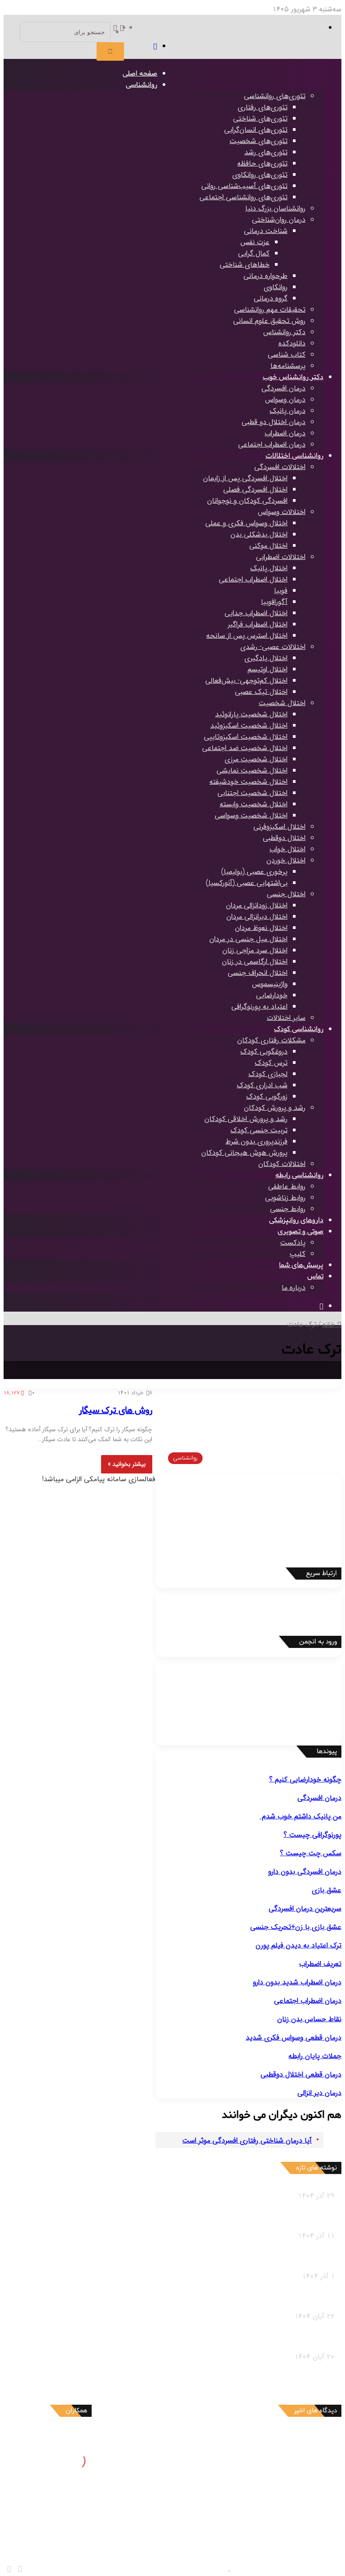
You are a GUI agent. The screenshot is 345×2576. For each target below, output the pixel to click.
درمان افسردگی (283, 388)
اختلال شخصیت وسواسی (251, 815)
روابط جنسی (288, 1209)
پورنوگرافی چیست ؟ (312, 1835)
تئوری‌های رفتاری (263, 107)
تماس (315, 1277)
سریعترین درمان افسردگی (305, 1909)
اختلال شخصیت (282, 703)
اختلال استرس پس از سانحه (247, 636)
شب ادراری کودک (262, 1085)
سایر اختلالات (286, 1018)
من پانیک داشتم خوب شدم (301, 1816)
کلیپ (298, 1254)
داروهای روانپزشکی (296, 1220)
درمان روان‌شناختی (279, 220)
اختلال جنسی (286, 894)
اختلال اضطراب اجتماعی (253, 579)
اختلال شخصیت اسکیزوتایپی (246, 737)
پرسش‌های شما (301, 1265)
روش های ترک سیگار (115, 1411)
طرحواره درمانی (265, 276)
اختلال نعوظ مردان (261, 928)
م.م (280, 2524)
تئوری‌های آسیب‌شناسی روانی (244, 186)
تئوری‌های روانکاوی (260, 175)
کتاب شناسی (287, 355)
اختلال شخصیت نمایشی (252, 770)
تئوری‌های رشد (266, 152)
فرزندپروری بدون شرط (257, 1141)
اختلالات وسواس (282, 512)
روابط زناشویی (285, 1198)
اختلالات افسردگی (280, 467)
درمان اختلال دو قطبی (274, 422)
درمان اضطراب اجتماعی (272, 444)
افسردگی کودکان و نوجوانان (247, 501)
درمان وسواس (285, 400)
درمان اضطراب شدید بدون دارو (297, 1982)
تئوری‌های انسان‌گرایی (256, 130)
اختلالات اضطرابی (281, 557)
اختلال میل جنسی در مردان (248, 939)
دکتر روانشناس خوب (293, 377)
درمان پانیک (287, 411)
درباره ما (294, 1288)
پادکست (293, 1243)
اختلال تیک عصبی (261, 692)
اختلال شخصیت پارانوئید (251, 714)
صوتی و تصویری (301, 1232)
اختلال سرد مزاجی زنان (255, 950)
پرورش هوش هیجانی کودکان (244, 1153)
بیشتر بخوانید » (127, 1464)
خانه (330, 1324)
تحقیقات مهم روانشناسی (270, 310)
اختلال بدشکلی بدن (259, 534)
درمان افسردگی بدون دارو (305, 1872)
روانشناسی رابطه (299, 1175)
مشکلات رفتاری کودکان (271, 1040)
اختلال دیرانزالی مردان (257, 917)
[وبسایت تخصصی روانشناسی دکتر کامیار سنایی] (249, 79)
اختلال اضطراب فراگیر (258, 624)
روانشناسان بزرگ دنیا (275, 208)
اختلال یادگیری (266, 658)
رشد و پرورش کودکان (275, 1108)
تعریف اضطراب (320, 1964)
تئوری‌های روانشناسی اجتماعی (243, 197)
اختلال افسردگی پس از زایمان (245, 478)
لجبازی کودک (268, 1074)
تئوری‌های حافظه (262, 163)
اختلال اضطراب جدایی (256, 613)
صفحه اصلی (140, 74)
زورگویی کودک (267, 1096)
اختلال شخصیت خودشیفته (248, 782)
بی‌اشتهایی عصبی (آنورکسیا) (247, 883)
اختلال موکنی (268, 546)
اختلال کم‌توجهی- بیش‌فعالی (246, 681)
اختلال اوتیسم (268, 669)
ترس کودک (271, 1063)
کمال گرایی (254, 253)
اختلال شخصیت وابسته (254, 804)
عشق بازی (327, 1890)
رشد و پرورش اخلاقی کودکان (246, 1119)
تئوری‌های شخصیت (259, 141)
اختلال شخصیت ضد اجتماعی (245, 748)
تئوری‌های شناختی (260, 118)
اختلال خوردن (286, 860)
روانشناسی (142, 85)
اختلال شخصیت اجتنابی (252, 793)
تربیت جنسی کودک (259, 1130)
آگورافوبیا (274, 602)
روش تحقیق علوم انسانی (269, 321)
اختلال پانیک (269, 568)
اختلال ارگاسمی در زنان (255, 962)
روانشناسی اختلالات (294, 456)
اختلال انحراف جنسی (258, 973)
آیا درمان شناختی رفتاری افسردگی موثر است (247, 2141)
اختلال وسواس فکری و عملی (246, 523)
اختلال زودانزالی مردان (257, 905)
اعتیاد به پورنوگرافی (259, 1007)
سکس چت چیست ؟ (311, 1853)
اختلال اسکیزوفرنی (279, 827)
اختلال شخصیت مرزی (256, 759)
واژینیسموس (270, 984)
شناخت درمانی (266, 231)
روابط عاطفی (287, 1186)
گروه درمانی (271, 298)
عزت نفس (255, 242)
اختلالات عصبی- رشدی (273, 647)
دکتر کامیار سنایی (260, 2439)
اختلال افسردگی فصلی (255, 489)
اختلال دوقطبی (284, 838)
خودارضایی (272, 995)
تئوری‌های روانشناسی (275, 96)
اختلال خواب (287, 849)
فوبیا (281, 591)
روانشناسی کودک (299, 1029)
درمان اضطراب (285, 433)
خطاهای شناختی (245, 265)
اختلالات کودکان (282, 1164)
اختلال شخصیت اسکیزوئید (249, 725)
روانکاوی (276, 287)
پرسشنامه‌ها (288, 366)
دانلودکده (292, 343)
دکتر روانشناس (284, 332)
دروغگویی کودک (264, 1051)
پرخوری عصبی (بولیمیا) (254, 872)
